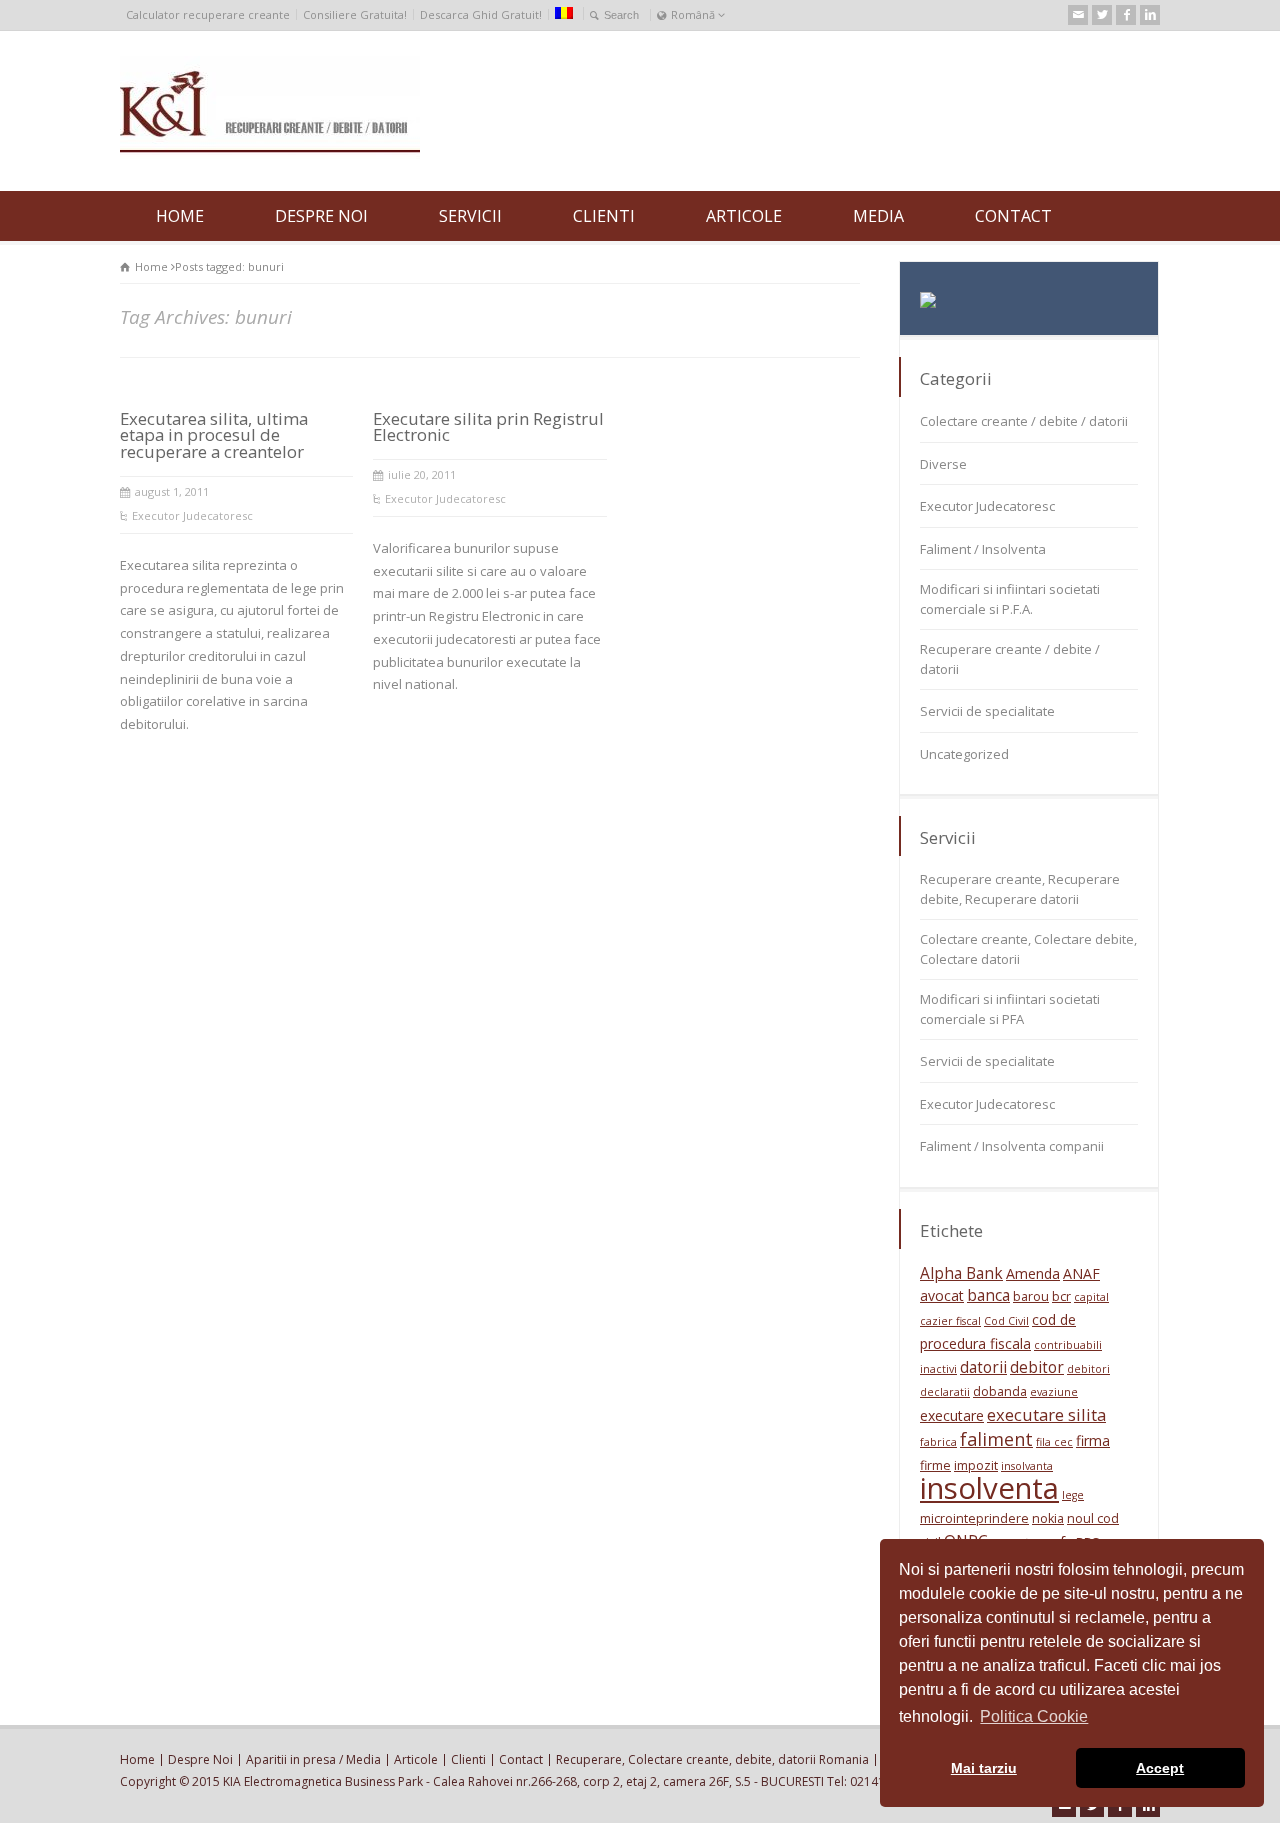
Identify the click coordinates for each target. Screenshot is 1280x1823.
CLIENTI (604, 216)
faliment (996, 1439)
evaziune (1054, 1392)
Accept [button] (1160, 1768)
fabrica (938, 1442)
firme (935, 1465)
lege (1073, 1495)
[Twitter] (1102, 15)
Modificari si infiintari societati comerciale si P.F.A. (1010, 599)
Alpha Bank (961, 1273)
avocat (942, 1295)
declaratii (945, 1392)
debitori (1088, 1369)
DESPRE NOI (321, 216)
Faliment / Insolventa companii (1012, 1146)
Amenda (1033, 1273)
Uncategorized (964, 754)
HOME (180, 216)
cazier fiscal (950, 1321)
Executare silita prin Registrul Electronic (488, 427)
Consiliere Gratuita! (355, 14)
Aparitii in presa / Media (313, 1759)
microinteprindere (974, 1518)
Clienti (468, 1759)
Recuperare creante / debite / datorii (1010, 659)
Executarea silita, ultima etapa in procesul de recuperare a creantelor (214, 435)
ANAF (1081, 1273)
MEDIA (878, 216)
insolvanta (1027, 1466)
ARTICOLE (744, 216)
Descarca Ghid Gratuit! (481, 14)
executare (952, 1415)
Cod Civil (1006, 1321)
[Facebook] (1126, 15)
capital (1091, 1297)
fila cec (1054, 1442)
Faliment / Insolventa (983, 549)
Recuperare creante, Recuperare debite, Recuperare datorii (1020, 889)
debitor (1037, 1367)
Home (137, 1759)
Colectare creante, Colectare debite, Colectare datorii (1028, 949)
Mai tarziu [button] (984, 1768)
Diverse (943, 464)
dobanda (1000, 1391)
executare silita (1046, 1414)
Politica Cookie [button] (1034, 1716)
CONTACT (1013, 216)
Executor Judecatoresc (192, 515)
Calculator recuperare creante (208, 14)
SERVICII (470, 216)
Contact (521, 1759)
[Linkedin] (1150, 15)
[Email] (1078, 15)
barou (1031, 1296)
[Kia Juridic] (270, 154)
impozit (976, 1465)
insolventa (989, 1488)
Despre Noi (200, 1759)
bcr (1061, 1296)
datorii (983, 1367)
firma (1093, 1440)
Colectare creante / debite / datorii (1024, 421)
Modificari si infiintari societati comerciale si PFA (1010, 1009)
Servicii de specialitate (987, 711)
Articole (416, 1759)
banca (988, 1295)
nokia (1048, 1518)
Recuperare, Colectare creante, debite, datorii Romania (712, 1759)
